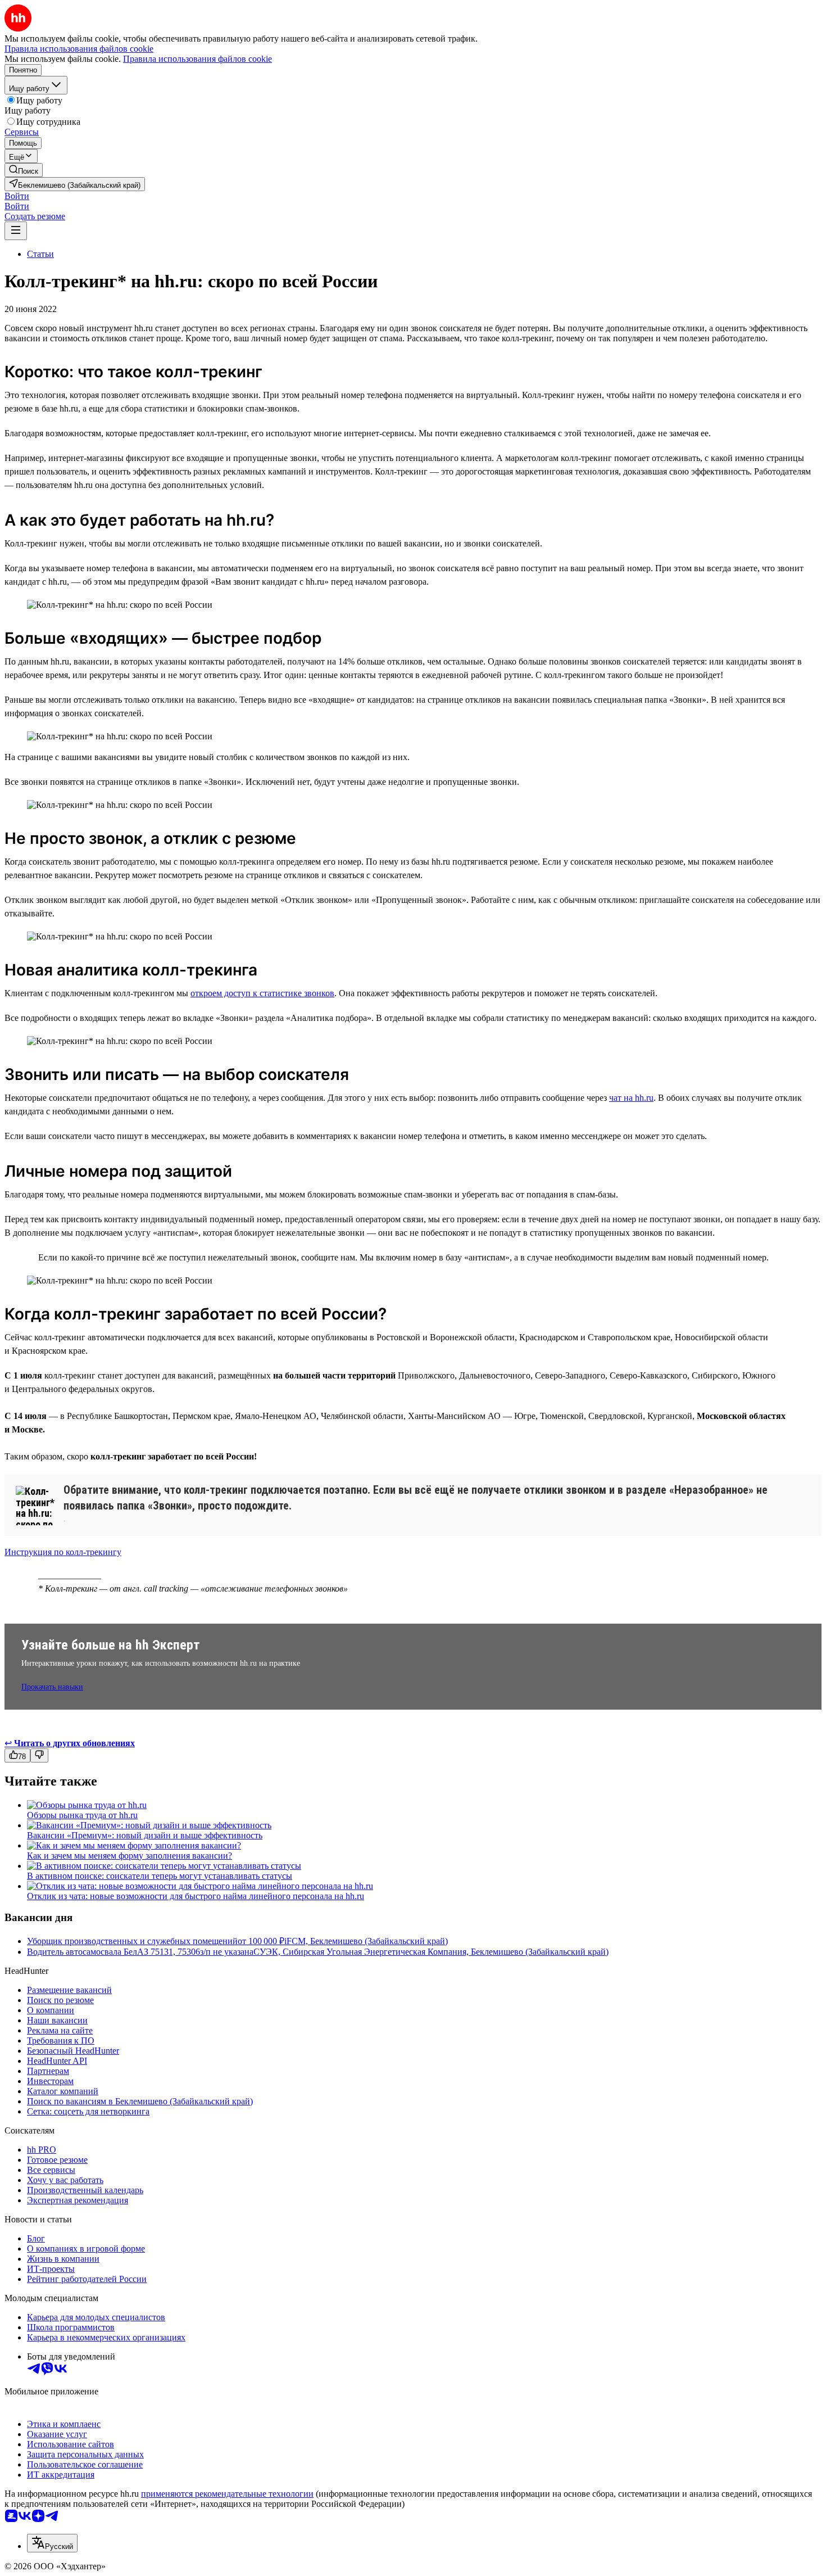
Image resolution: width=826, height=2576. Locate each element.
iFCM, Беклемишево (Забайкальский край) (366, 1941)
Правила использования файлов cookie (198, 59)
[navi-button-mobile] (16, 231)
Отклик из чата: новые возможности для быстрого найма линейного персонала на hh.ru (196, 1896)
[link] (24, 170)
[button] (17, 196)
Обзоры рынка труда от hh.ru (82, 1815)
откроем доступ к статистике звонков (262, 993)
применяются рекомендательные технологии (227, 2494)
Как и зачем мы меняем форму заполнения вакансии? (130, 1856)
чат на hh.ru (631, 1098)
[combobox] (52, 2543)
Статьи (40, 254)
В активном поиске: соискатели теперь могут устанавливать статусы (160, 1876)
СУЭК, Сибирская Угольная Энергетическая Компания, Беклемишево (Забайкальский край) (431, 1952)
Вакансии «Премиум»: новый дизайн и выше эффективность (145, 1835)
